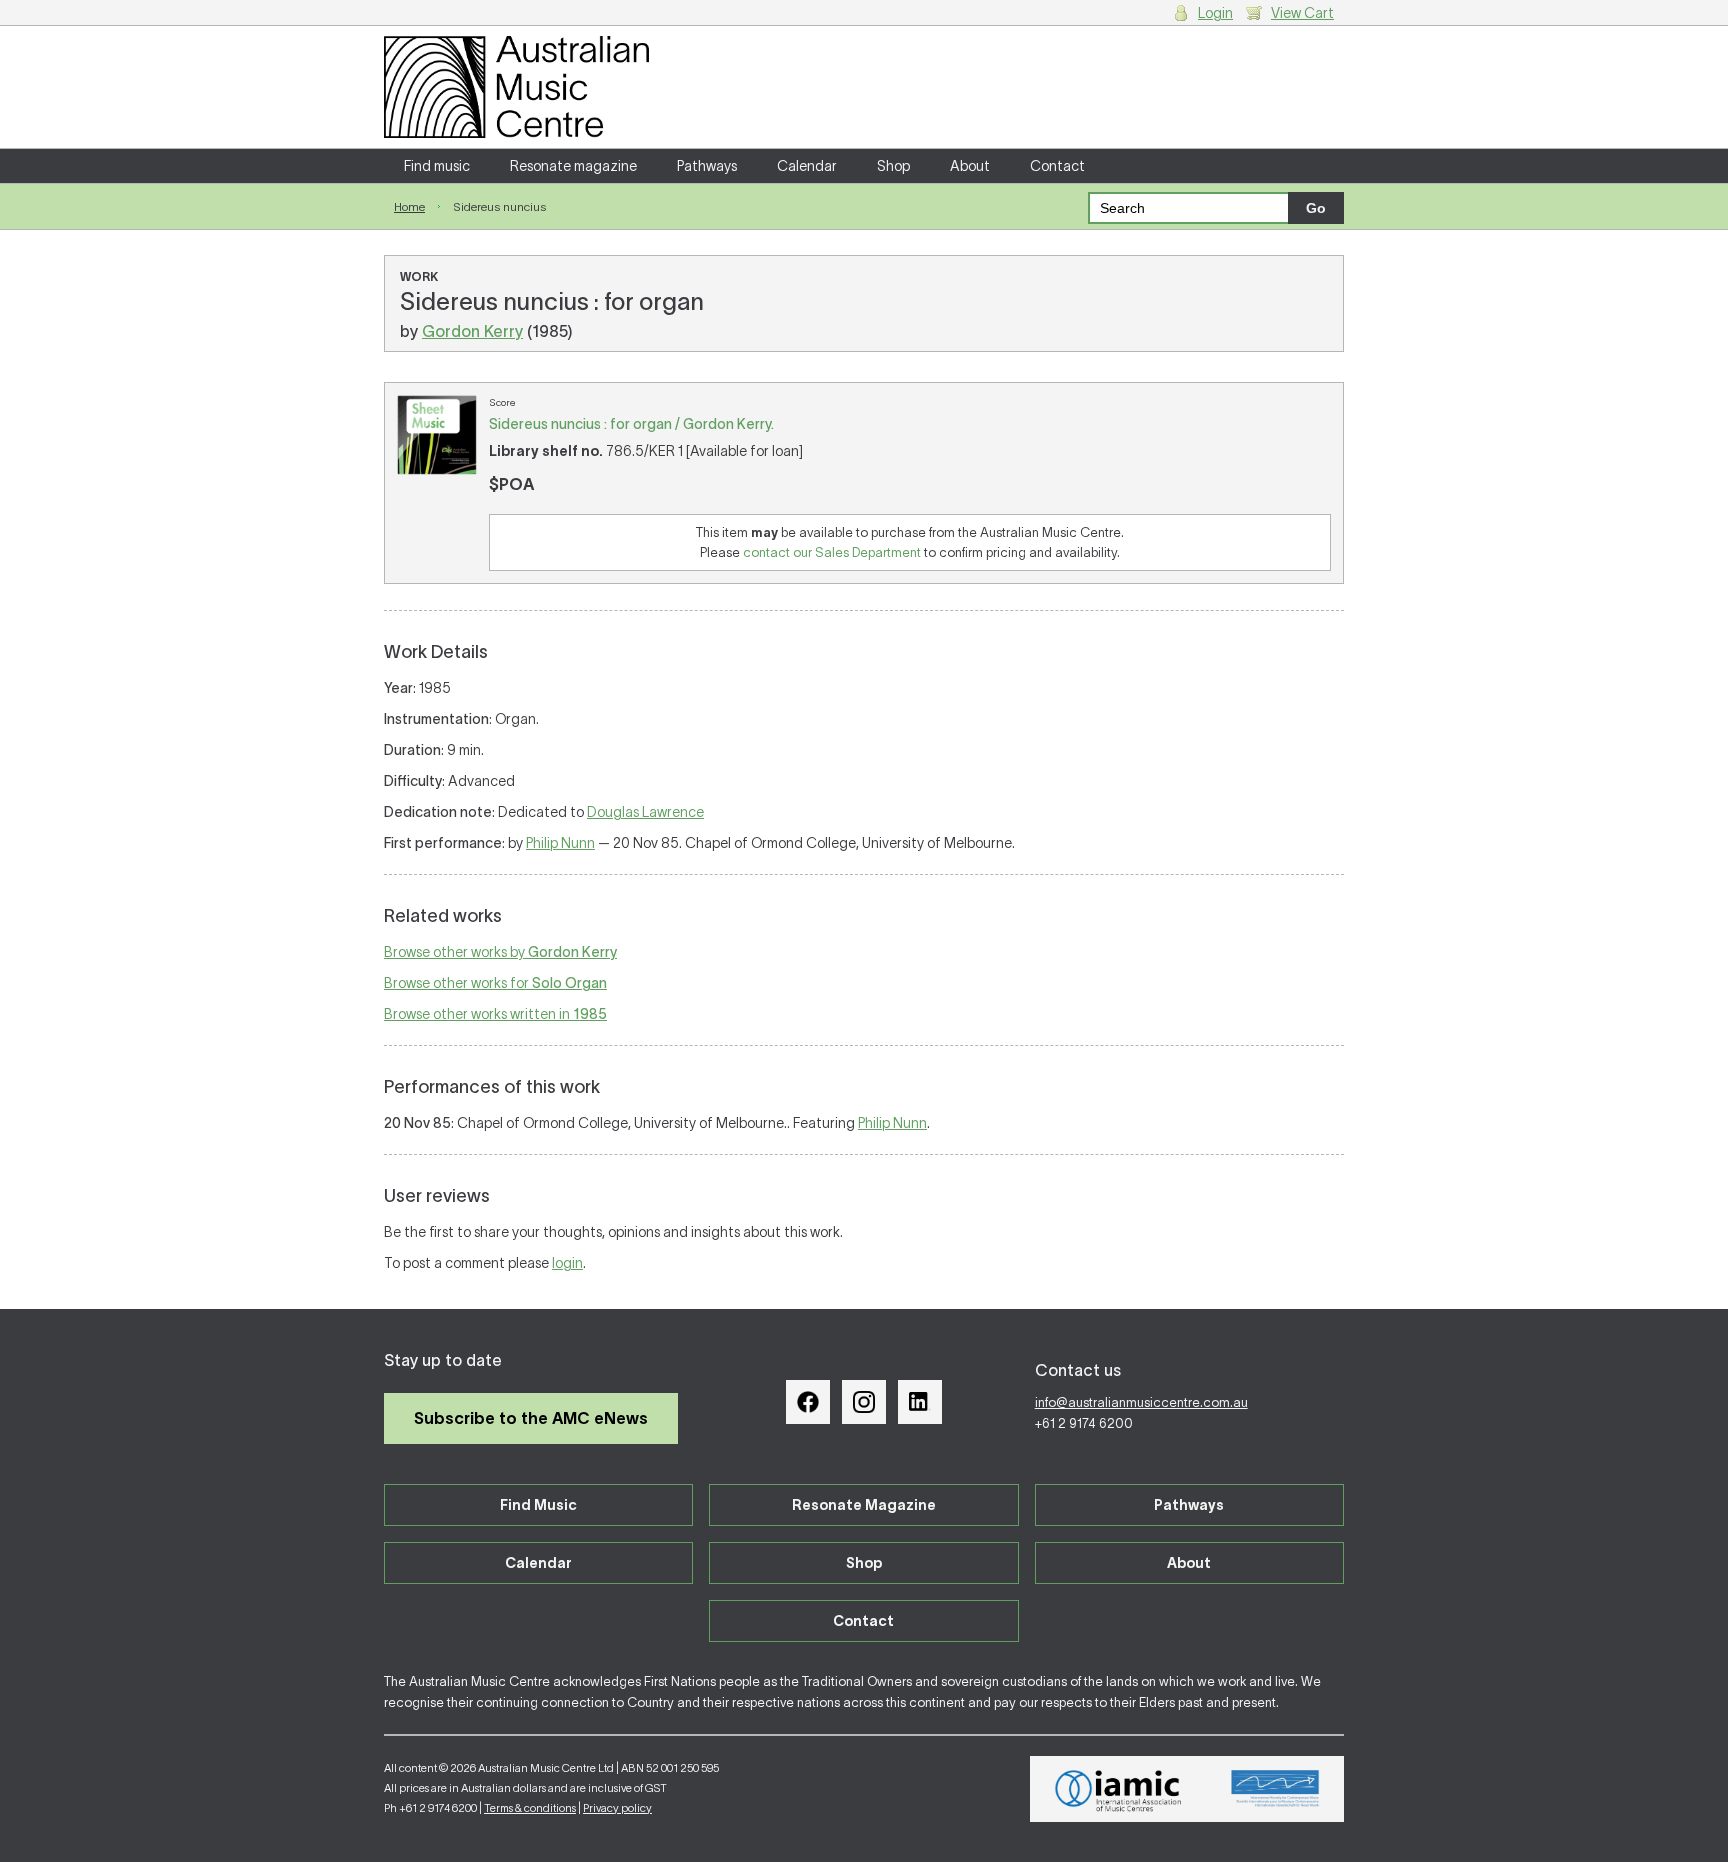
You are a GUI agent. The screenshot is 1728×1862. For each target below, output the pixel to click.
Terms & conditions (530, 1808)
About (970, 166)
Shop (893, 166)
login (567, 1263)
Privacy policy (617, 1808)
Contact (1057, 166)
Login (1215, 13)
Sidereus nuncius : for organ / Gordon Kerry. (631, 424)
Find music (437, 166)
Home (409, 206)
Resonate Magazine (864, 1505)
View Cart (1302, 13)
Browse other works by (500, 952)
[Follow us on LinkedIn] (920, 1402)
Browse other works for (495, 983)
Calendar (807, 166)
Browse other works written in (495, 1014)
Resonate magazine (573, 166)
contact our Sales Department (832, 552)
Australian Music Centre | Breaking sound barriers (516, 87)
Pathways (707, 166)
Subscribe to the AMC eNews (531, 1418)
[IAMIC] (1118, 1789)
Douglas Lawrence (645, 812)
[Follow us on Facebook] (808, 1402)
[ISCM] (1275, 1789)
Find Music (538, 1505)
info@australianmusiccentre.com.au (1141, 1402)
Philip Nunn (560, 843)
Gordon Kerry (472, 331)
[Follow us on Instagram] (864, 1402)
